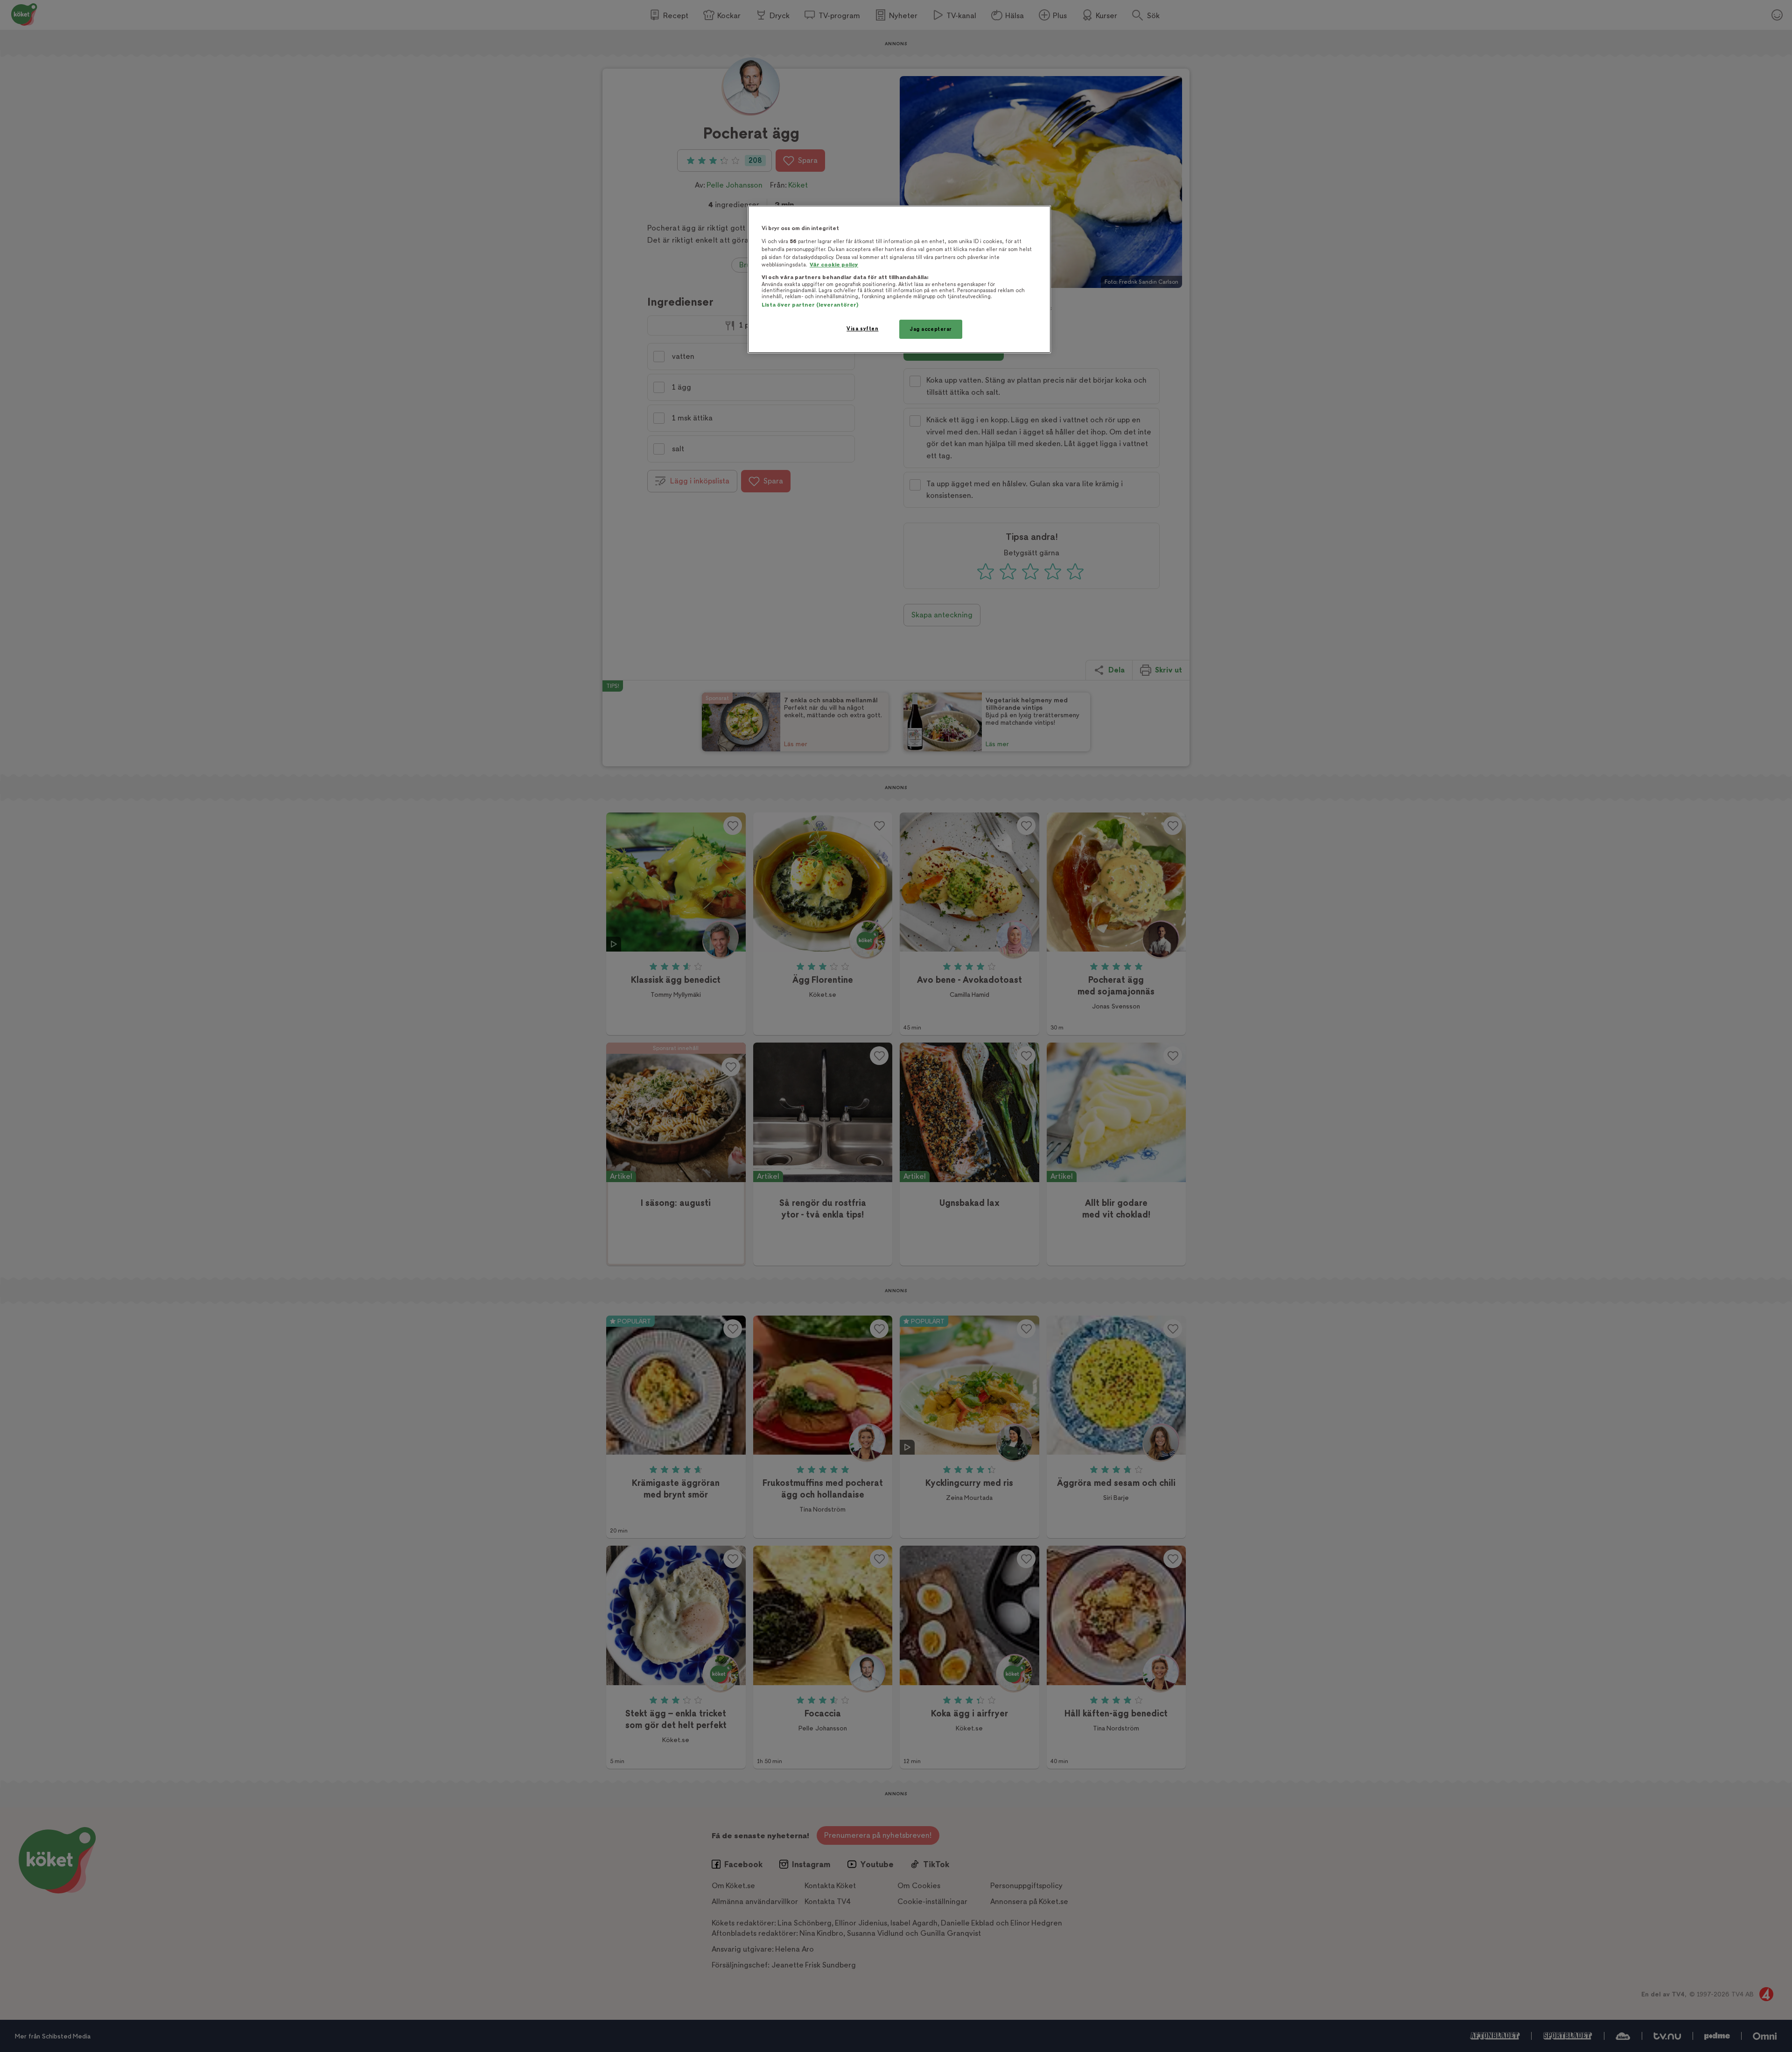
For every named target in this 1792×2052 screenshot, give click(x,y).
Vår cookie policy (834, 265)
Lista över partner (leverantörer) (810, 305)
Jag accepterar (931, 329)
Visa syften (862, 329)
